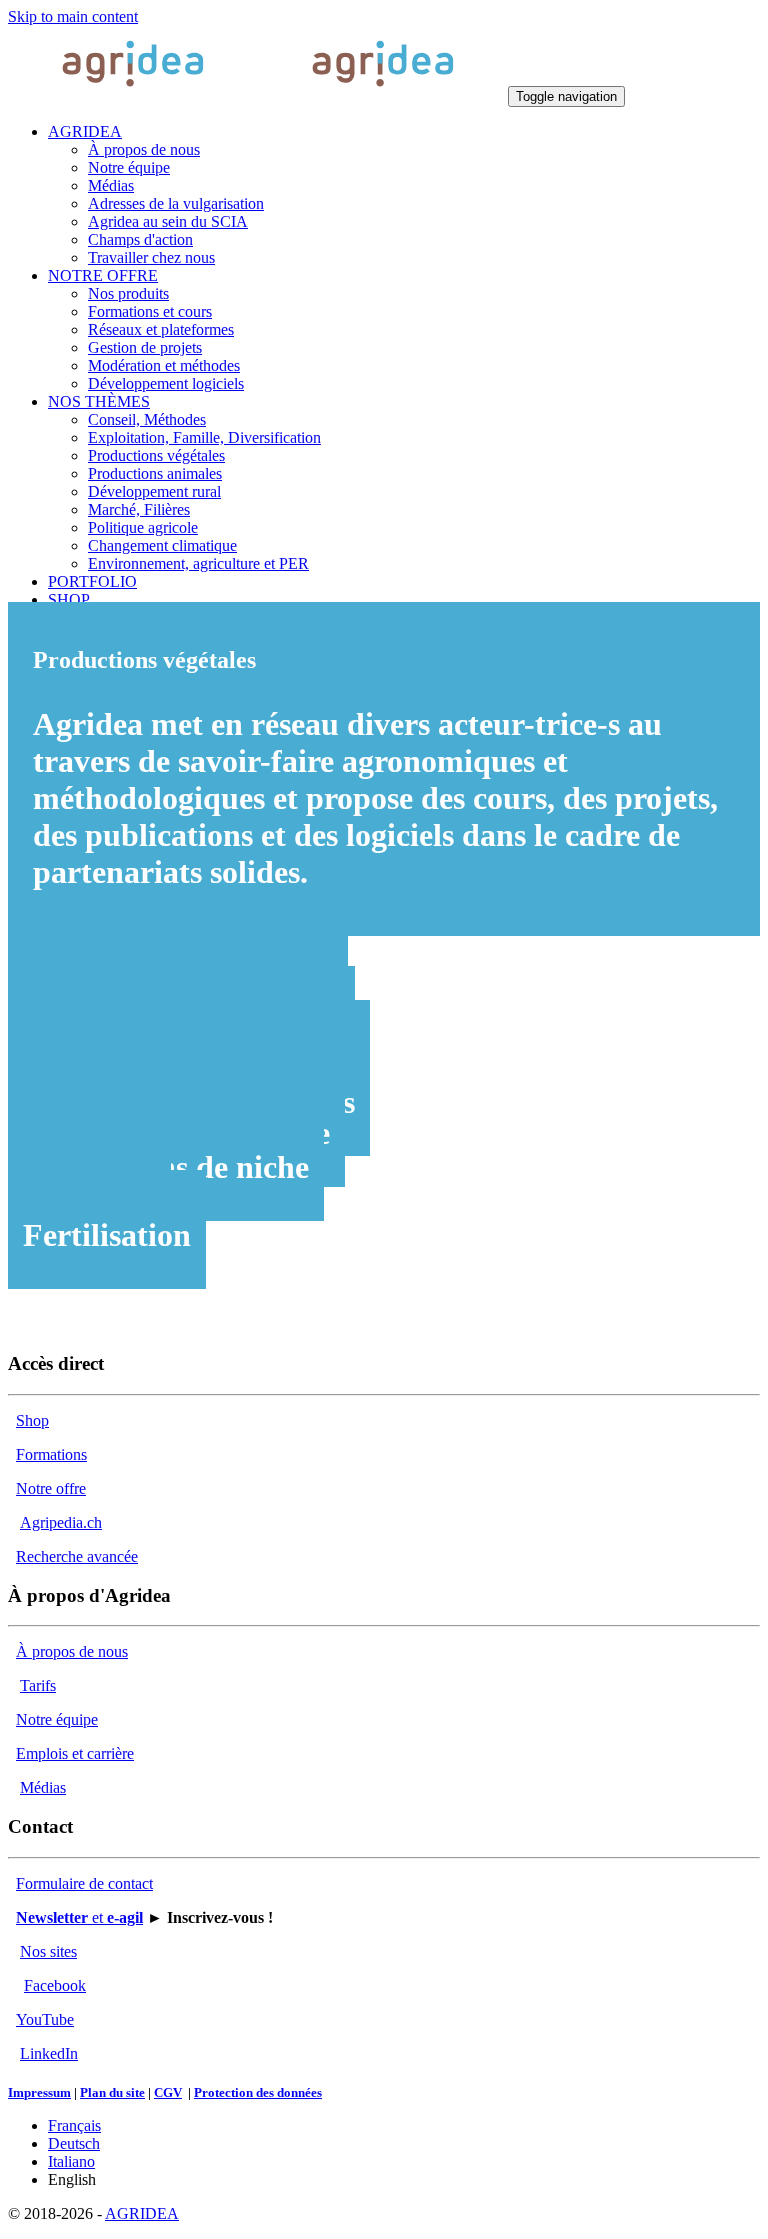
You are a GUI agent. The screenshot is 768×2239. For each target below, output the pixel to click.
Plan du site (112, 2092)
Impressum (39, 2092)
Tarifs (38, 1685)
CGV (168, 2092)
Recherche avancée (77, 1556)
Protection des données (258, 2092)
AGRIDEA (142, 2213)
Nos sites (48, 1951)
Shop (32, 1420)
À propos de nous (72, 1651)
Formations (51, 1454)
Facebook (55, 1985)
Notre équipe (57, 1719)
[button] (85, 131)
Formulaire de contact (84, 1883)
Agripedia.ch (61, 1522)
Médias (43, 1787)
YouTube (45, 2019)
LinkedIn (49, 2053)
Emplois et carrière (75, 1753)
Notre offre (51, 1488)
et (79, 1917)
